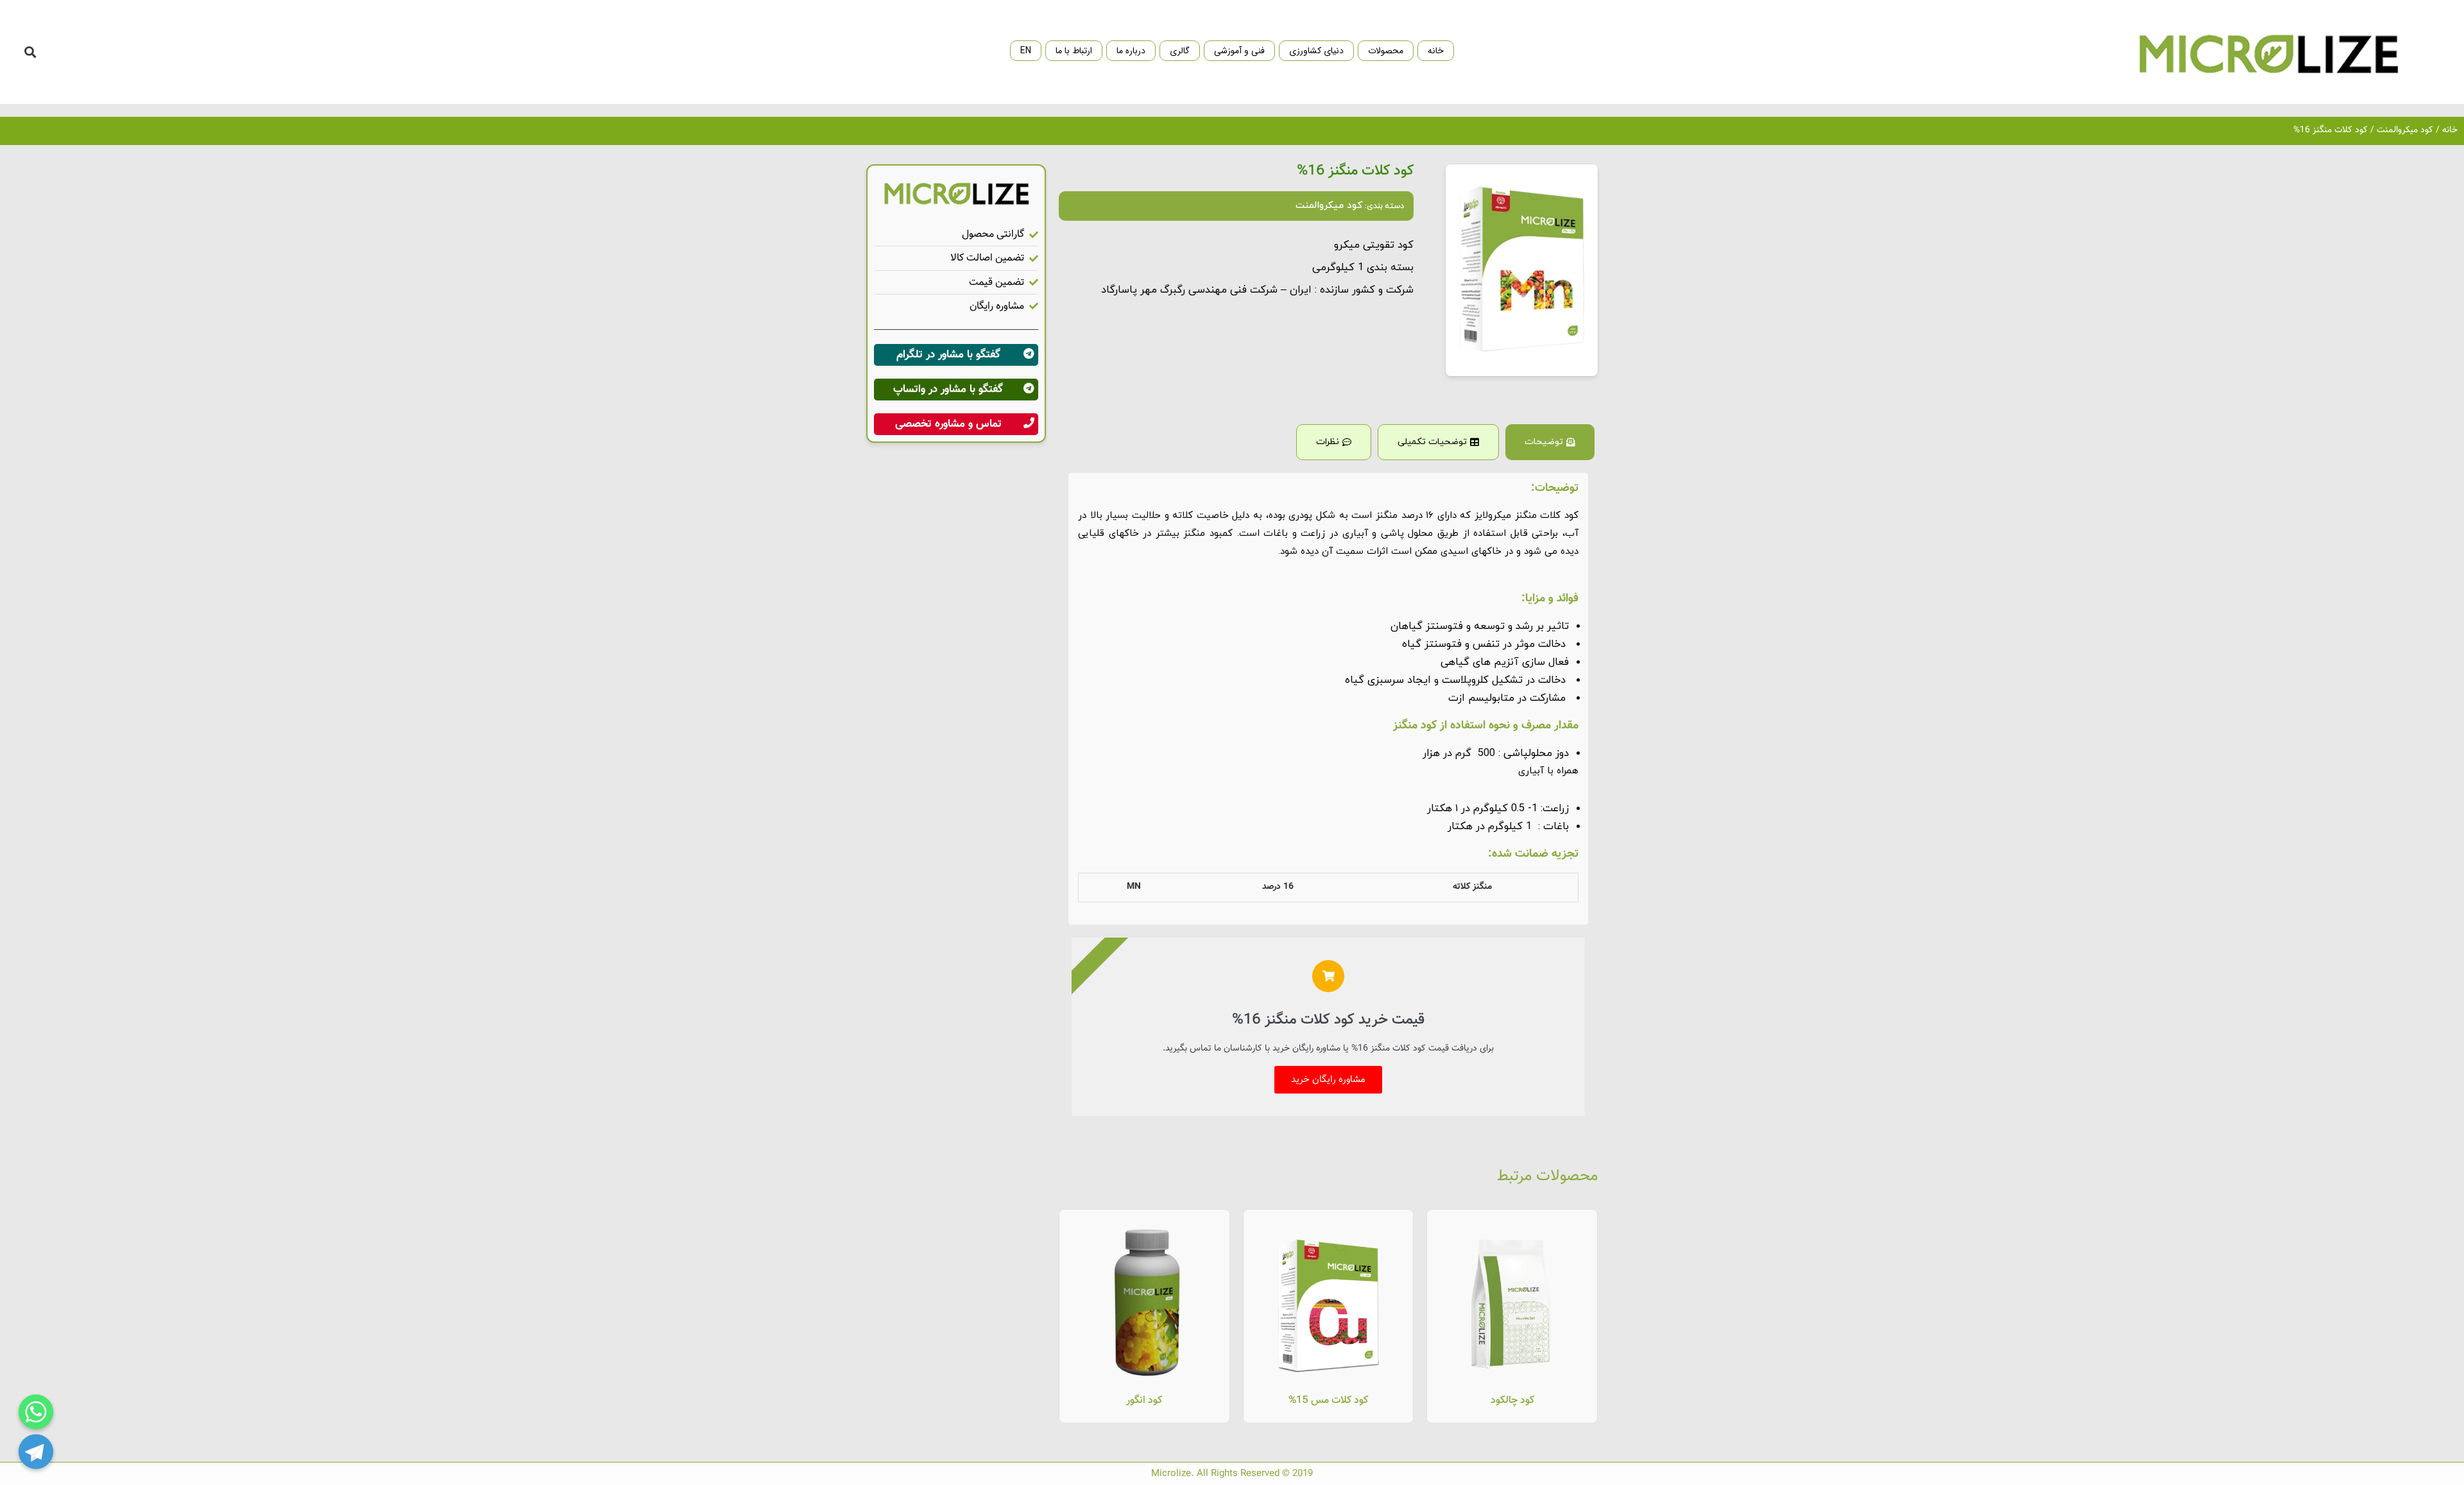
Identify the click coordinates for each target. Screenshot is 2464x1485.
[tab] (1550, 442)
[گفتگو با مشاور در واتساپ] (1029, 388)
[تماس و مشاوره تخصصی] (1029, 423)
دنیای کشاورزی (1316, 51)
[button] (30, 52)
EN (1026, 51)
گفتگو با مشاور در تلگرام (948, 355)
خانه (1436, 51)
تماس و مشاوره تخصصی (948, 424)
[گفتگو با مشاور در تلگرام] (1029, 354)
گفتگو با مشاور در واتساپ (948, 390)
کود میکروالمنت (2405, 130)
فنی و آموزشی (1239, 51)
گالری (1180, 51)
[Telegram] (36, 1452)
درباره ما (1131, 51)
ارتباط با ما (1074, 51)
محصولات (1386, 51)
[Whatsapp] (36, 1412)
